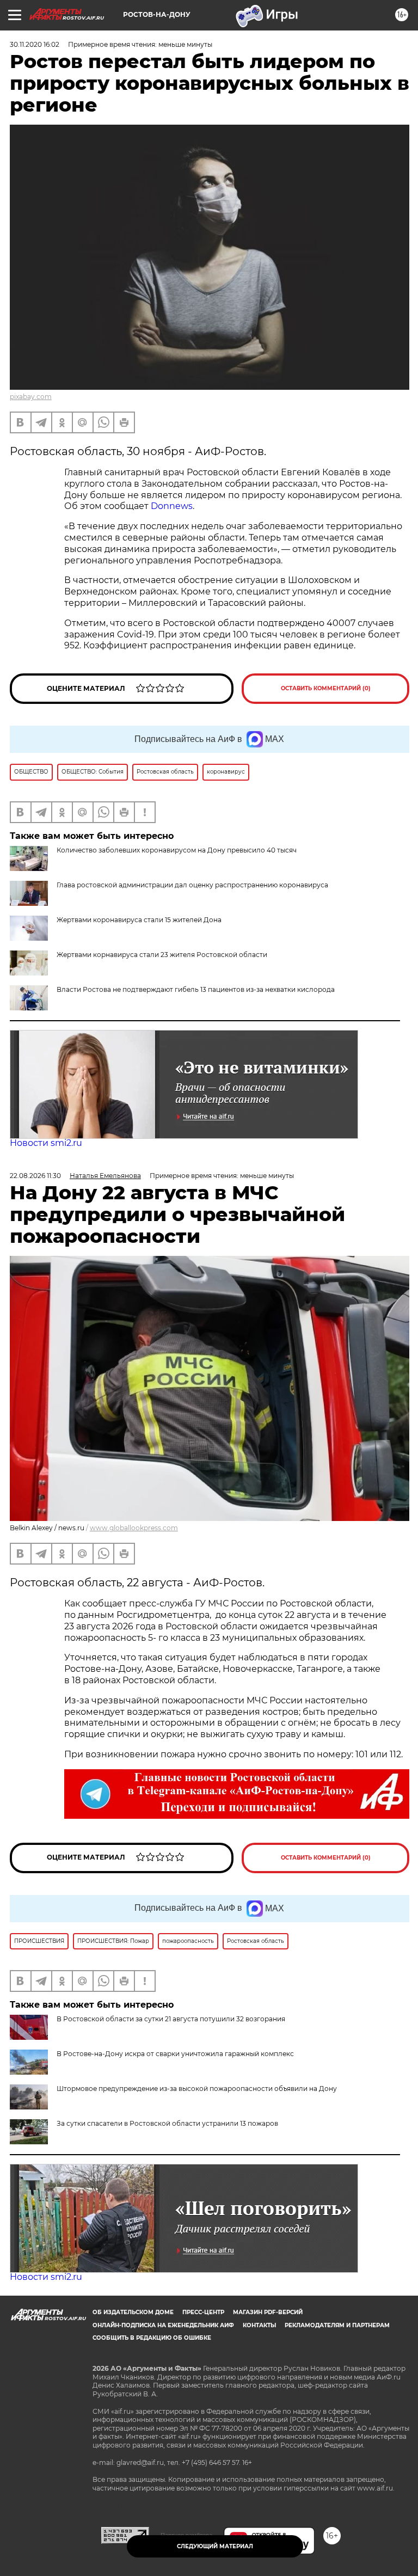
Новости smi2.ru (46, 1143)
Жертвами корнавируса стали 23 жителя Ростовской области (162, 955)
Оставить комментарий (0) (326, 688)
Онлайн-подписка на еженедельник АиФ (163, 2325)
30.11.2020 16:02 (35, 44)
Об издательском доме (133, 2312)
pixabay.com (31, 397)
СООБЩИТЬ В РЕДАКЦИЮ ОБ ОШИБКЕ (152, 2338)
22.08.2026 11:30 (35, 1176)
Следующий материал (215, 2546)
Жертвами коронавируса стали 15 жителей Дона (139, 920)
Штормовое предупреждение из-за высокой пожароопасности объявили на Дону (197, 2089)
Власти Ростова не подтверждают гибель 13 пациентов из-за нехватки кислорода (196, 989)
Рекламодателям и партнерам (337, 2325)
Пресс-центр (203, 2312)
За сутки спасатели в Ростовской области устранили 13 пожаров (167, 2123)
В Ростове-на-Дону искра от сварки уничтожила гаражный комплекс (175, 2054)
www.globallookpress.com (134, 1528)
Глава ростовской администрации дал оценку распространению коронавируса (192, 885)
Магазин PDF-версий (268, 2312)
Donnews (172, 506)
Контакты (259, 2325)
